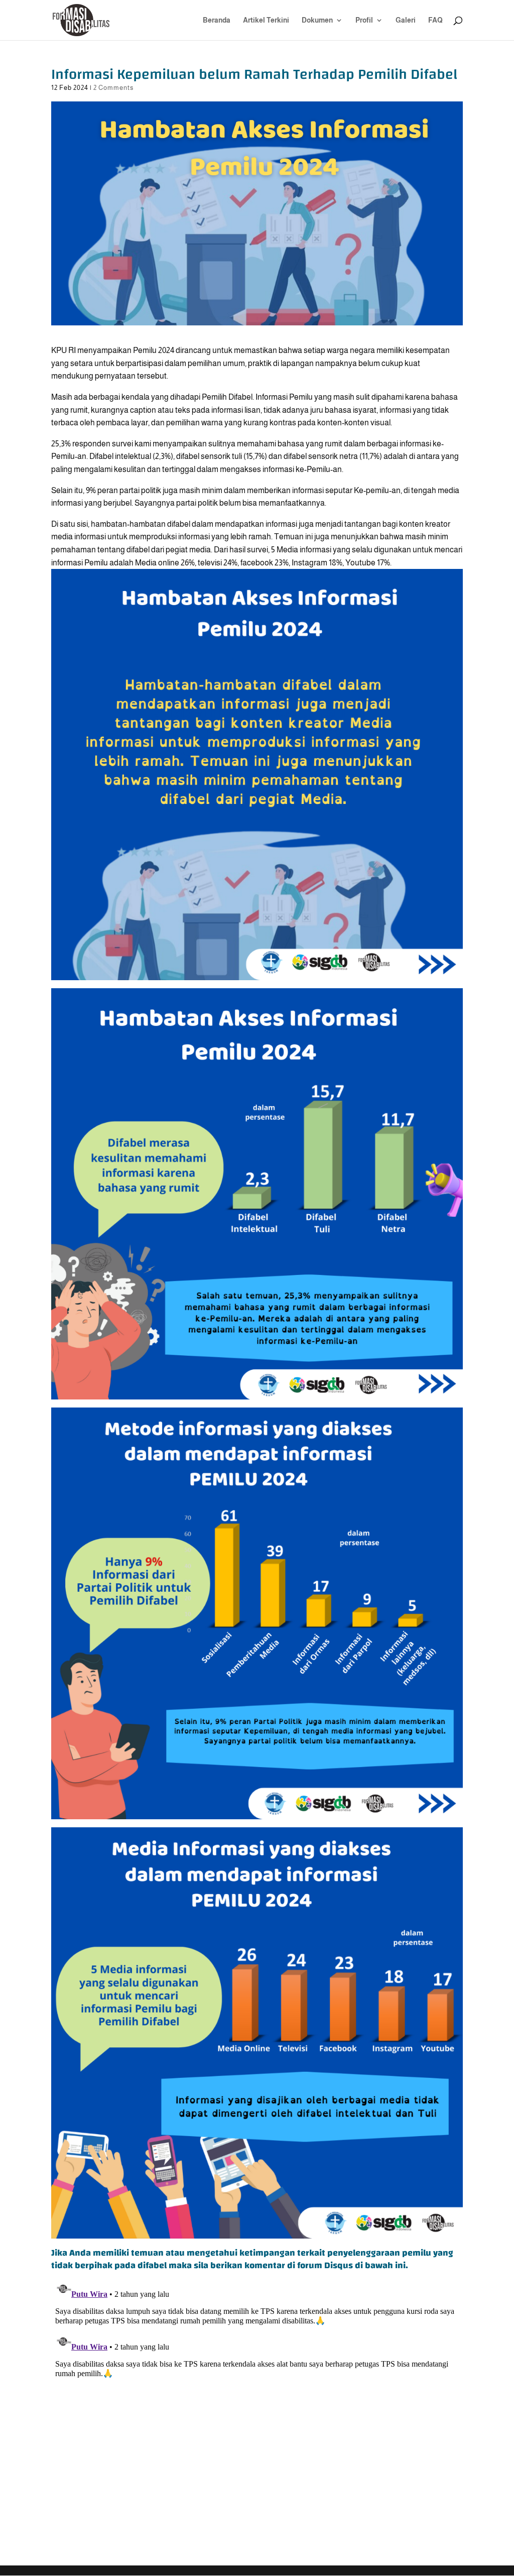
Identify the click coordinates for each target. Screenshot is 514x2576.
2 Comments (113, 88)
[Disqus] (257, 2402)
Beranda (217, 20)
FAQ (435, 20)
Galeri (406, 20)
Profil (364, 20)
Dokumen (317, 20)
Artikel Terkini (266, 20)
